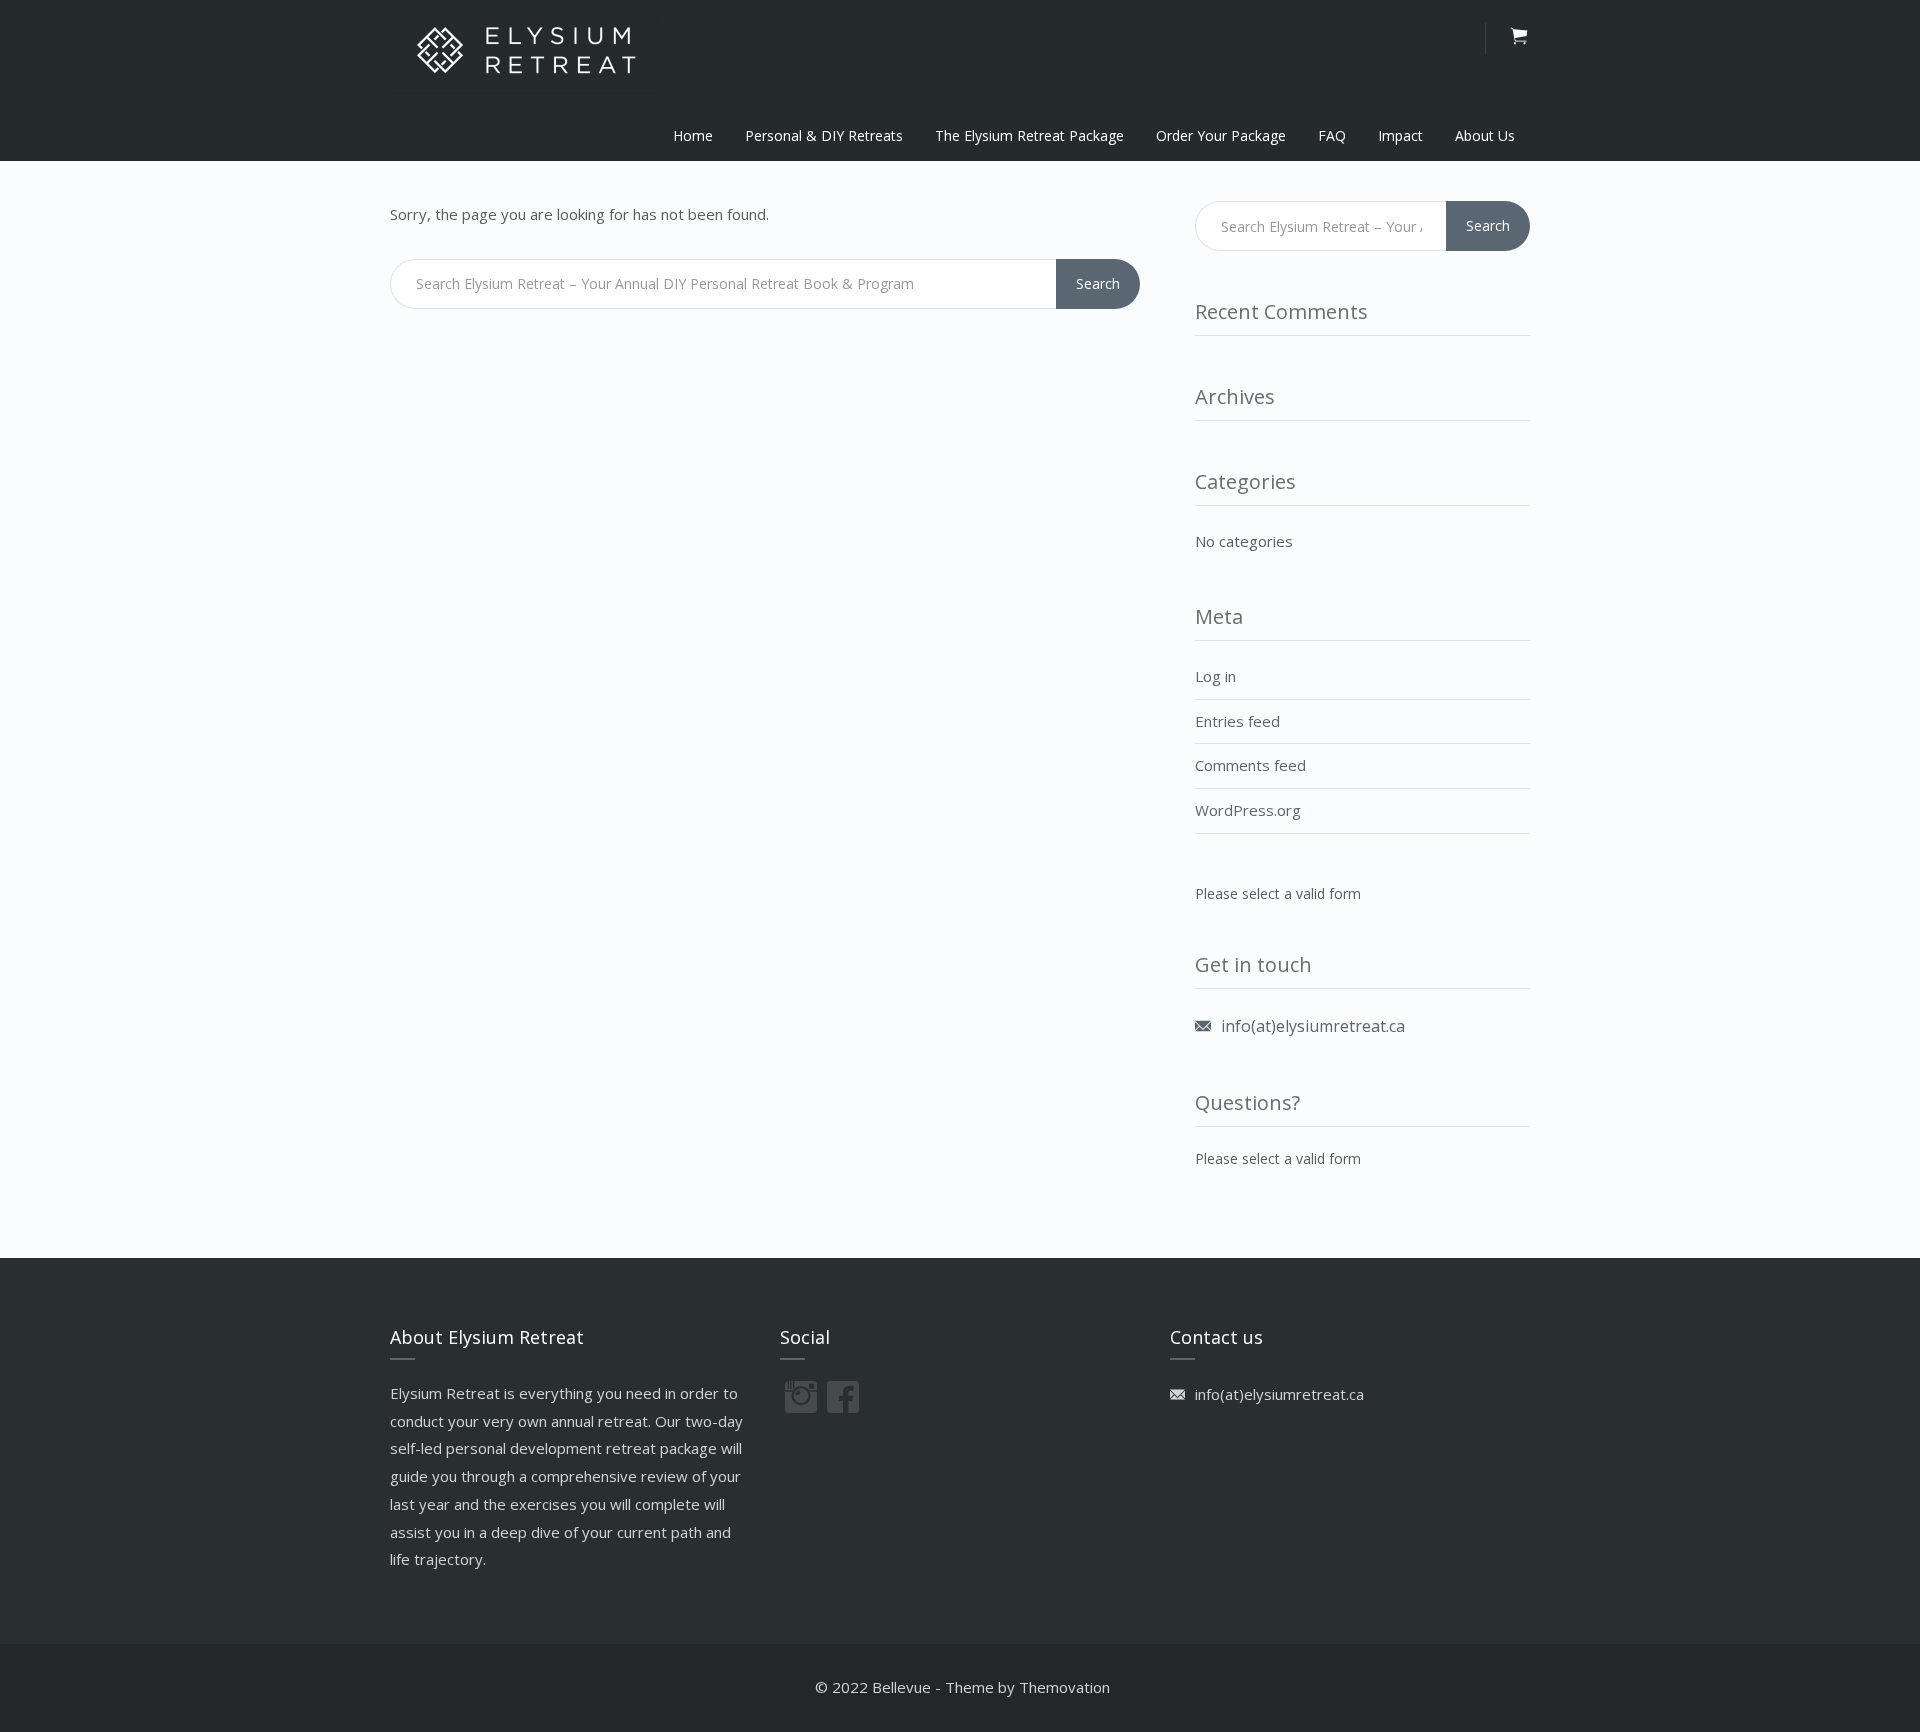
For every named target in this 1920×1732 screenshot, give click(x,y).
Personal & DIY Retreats (824, 135)
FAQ (1332, 135)
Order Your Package (1221, 135)
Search (1098, 283)
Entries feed (1237, 721)
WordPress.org (1248, 810)
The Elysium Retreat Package (1029, 135)
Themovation (1064, 1687)
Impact (1400, 135)
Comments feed (1250, 765)
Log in (1215, 676)
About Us (1485, 135)
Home (693, 135)
